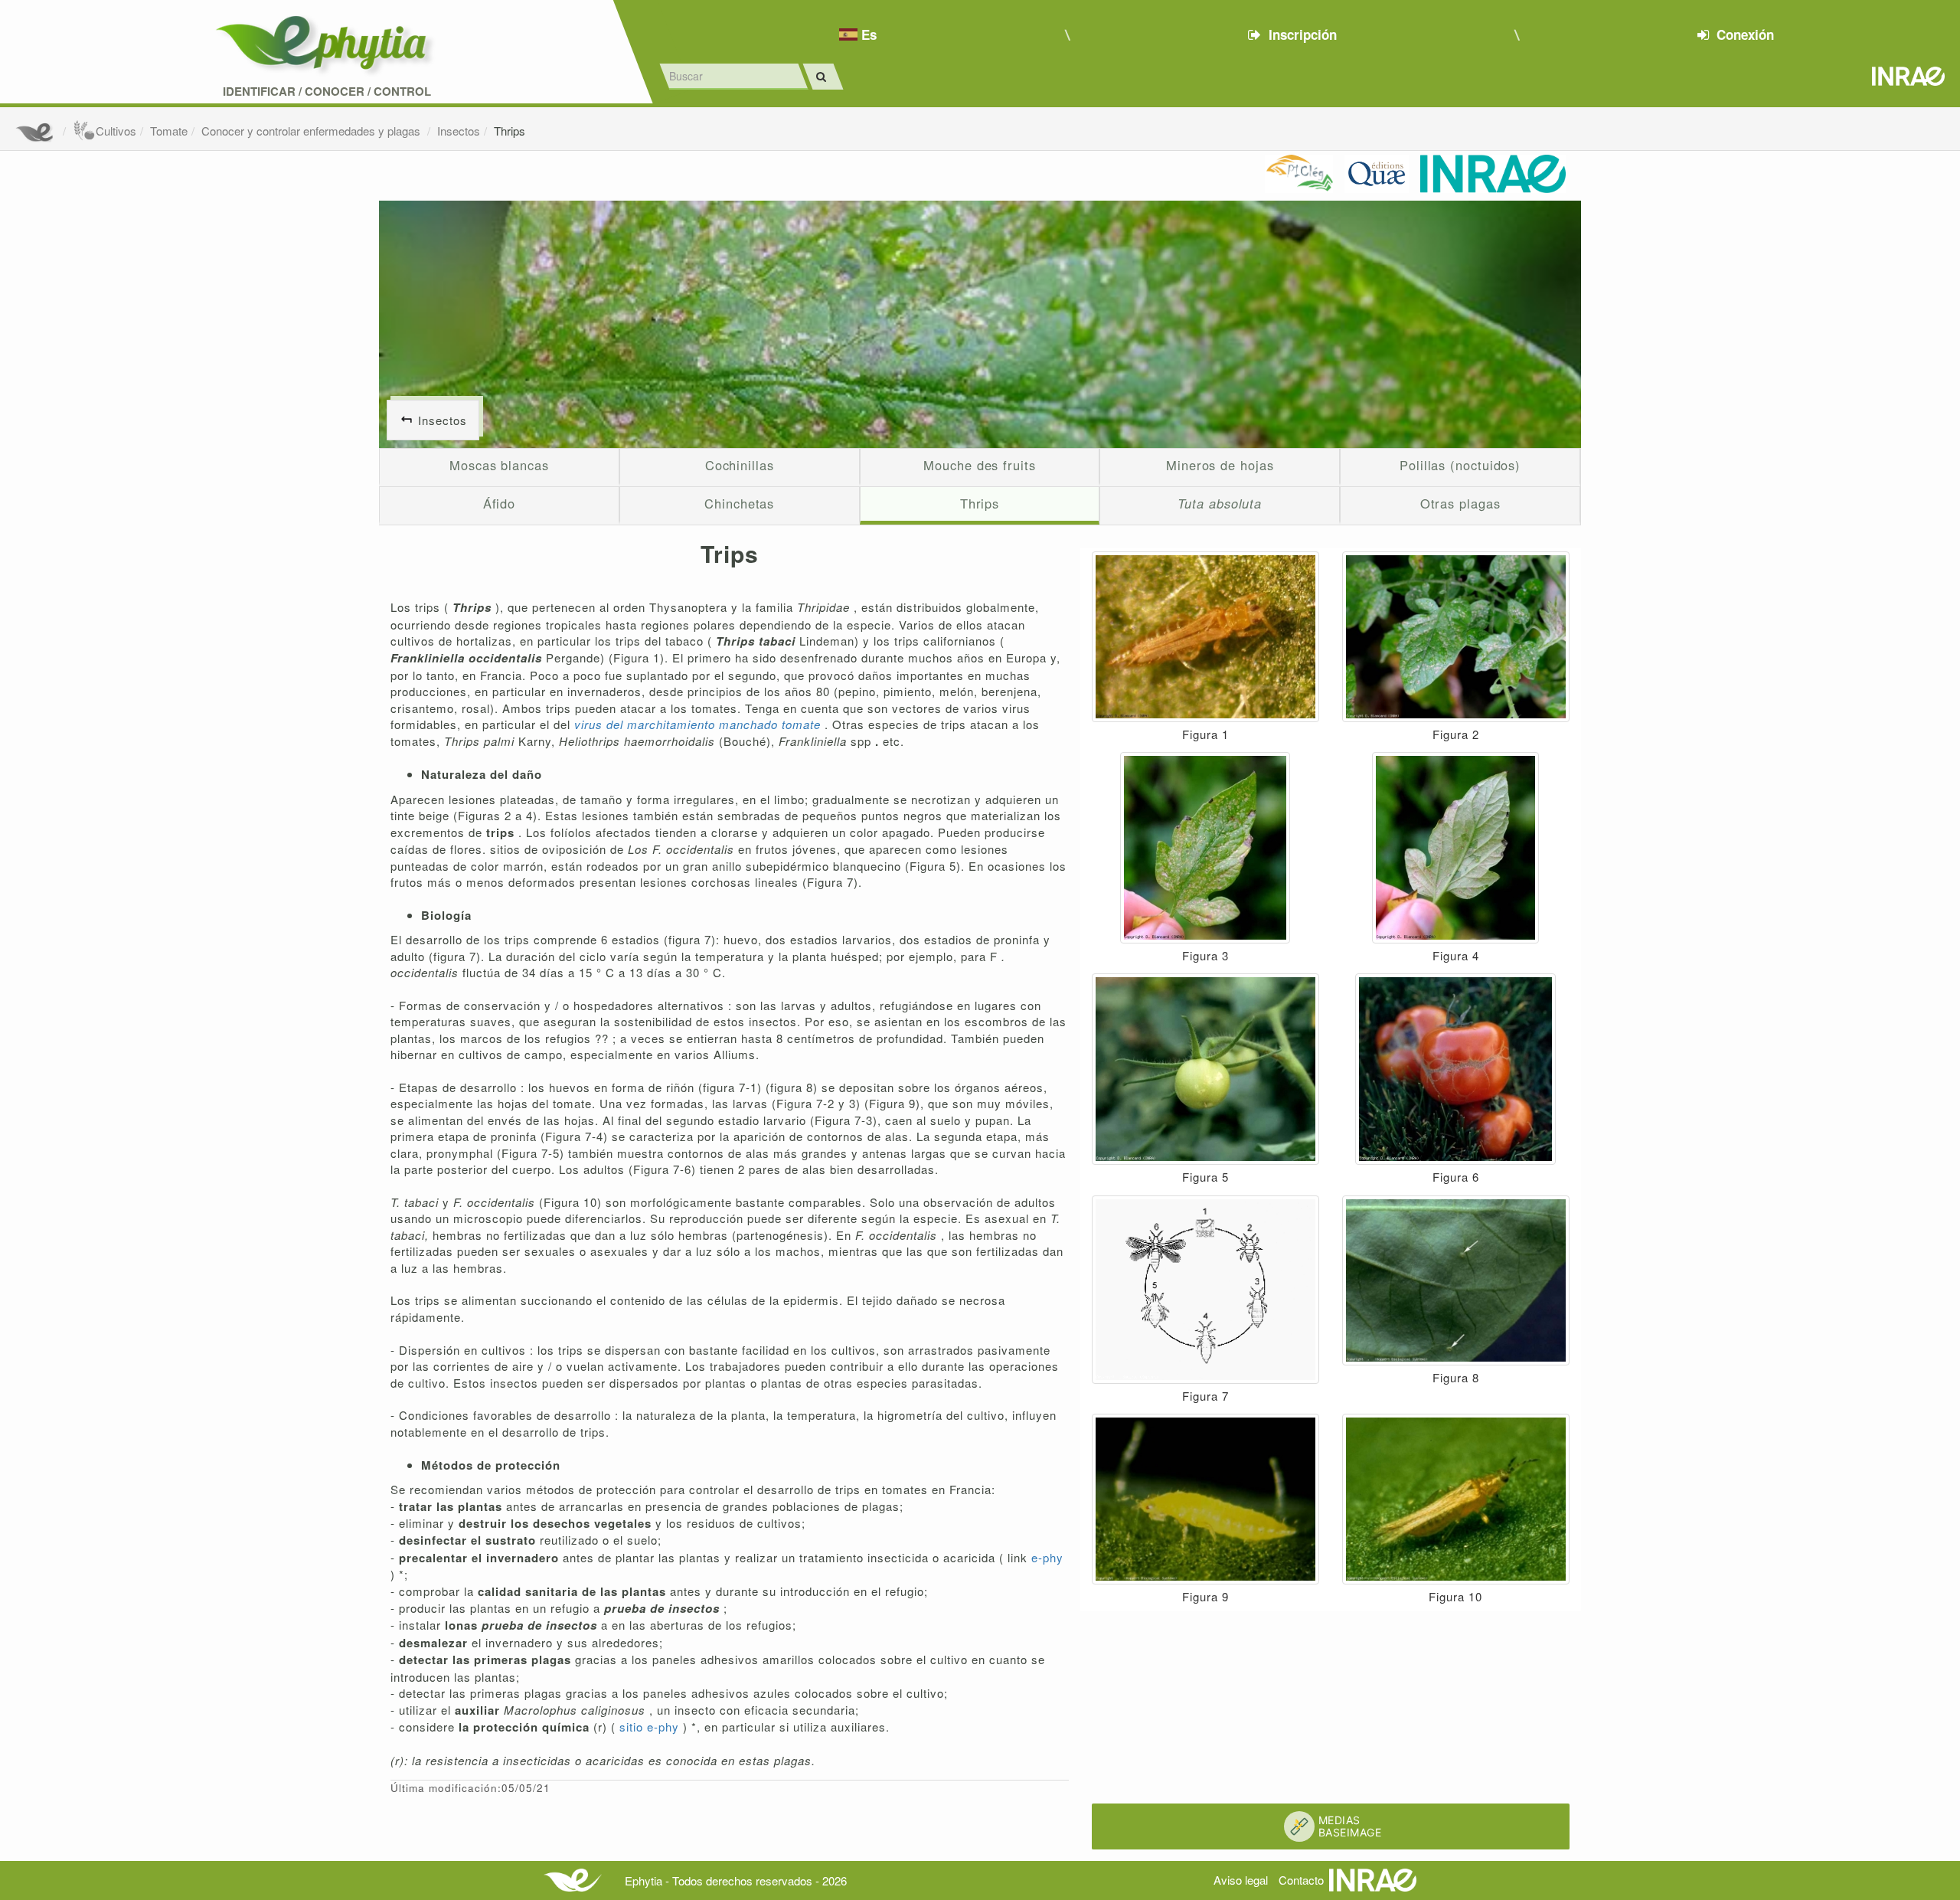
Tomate (169, 131)
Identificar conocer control (327, 92)
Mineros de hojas (1220, 465)
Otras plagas (1460, 503)
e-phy (1047, 1557)
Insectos (459, 131)
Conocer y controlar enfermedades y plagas (312, 131)
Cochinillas (740, 465)
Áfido (500, 503)
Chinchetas (739, 503)
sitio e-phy (651, 1727)
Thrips (510, 131)
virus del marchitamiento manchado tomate (699, 724)
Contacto (1301, 1880)
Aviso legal (1241, 1880)
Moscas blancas (499, 465)
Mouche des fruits (979, 465)
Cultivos (116, 131)
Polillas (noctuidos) (1460, 465)
